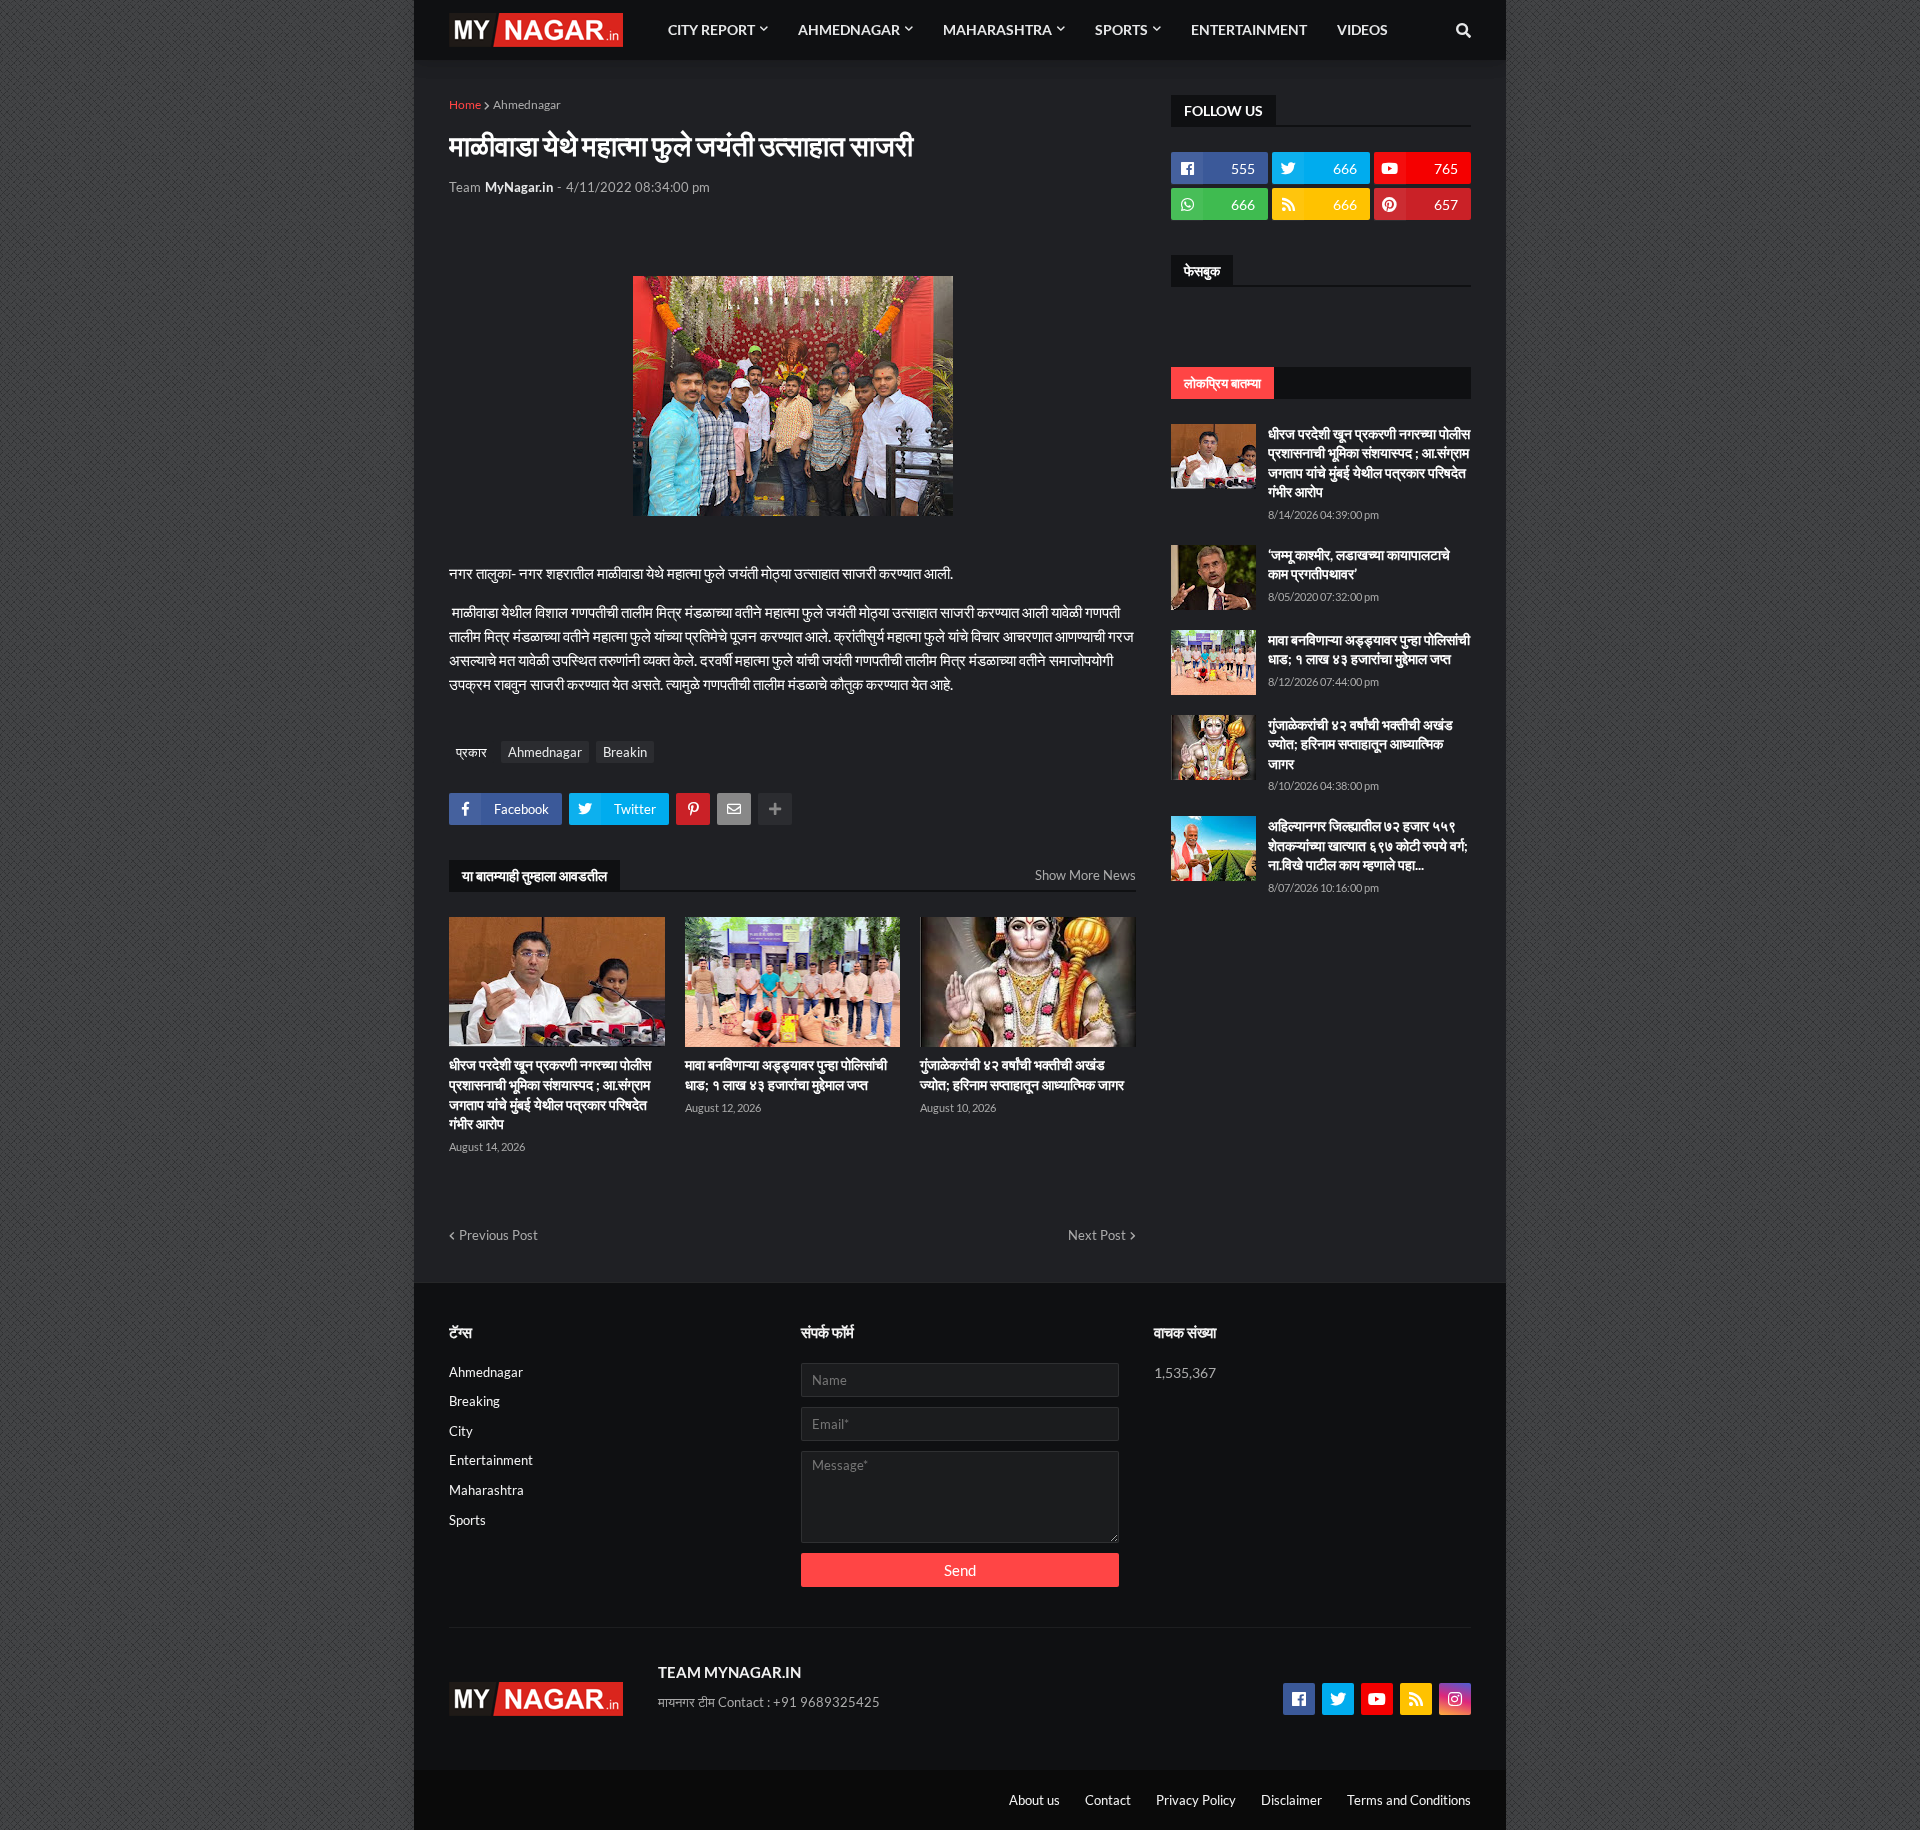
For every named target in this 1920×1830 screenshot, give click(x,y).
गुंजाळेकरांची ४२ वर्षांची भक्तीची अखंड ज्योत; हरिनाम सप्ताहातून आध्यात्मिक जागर (1022, 1074)
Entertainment (491, 1460)
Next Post (1097, 1235)
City (461, 1431)
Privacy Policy (1196, 1800)
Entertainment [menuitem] (1249, 29)
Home (465, 104)
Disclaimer (1291, 1800)
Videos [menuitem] (1362, 29)
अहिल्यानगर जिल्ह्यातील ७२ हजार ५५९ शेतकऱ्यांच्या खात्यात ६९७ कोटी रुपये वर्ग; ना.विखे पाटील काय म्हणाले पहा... (1368, 845)
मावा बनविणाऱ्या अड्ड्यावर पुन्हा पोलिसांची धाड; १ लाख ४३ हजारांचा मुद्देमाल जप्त (786, 1074)
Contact (1108, 1800)
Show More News (1085, 875)
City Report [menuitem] (711, 29)
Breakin (625, 752)
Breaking (474, 1401)
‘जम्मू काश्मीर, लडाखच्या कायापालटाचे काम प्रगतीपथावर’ (1359, 564)
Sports (467, 1520)
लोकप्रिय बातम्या (1222, 383)
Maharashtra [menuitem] (997, 29)
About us (1034, 1800)
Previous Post (498, 1235)
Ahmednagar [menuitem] (849, 29)
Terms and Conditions (1409, 1800)
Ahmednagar (527, 104)
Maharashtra (486, 1490)
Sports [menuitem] (1121, 29)
